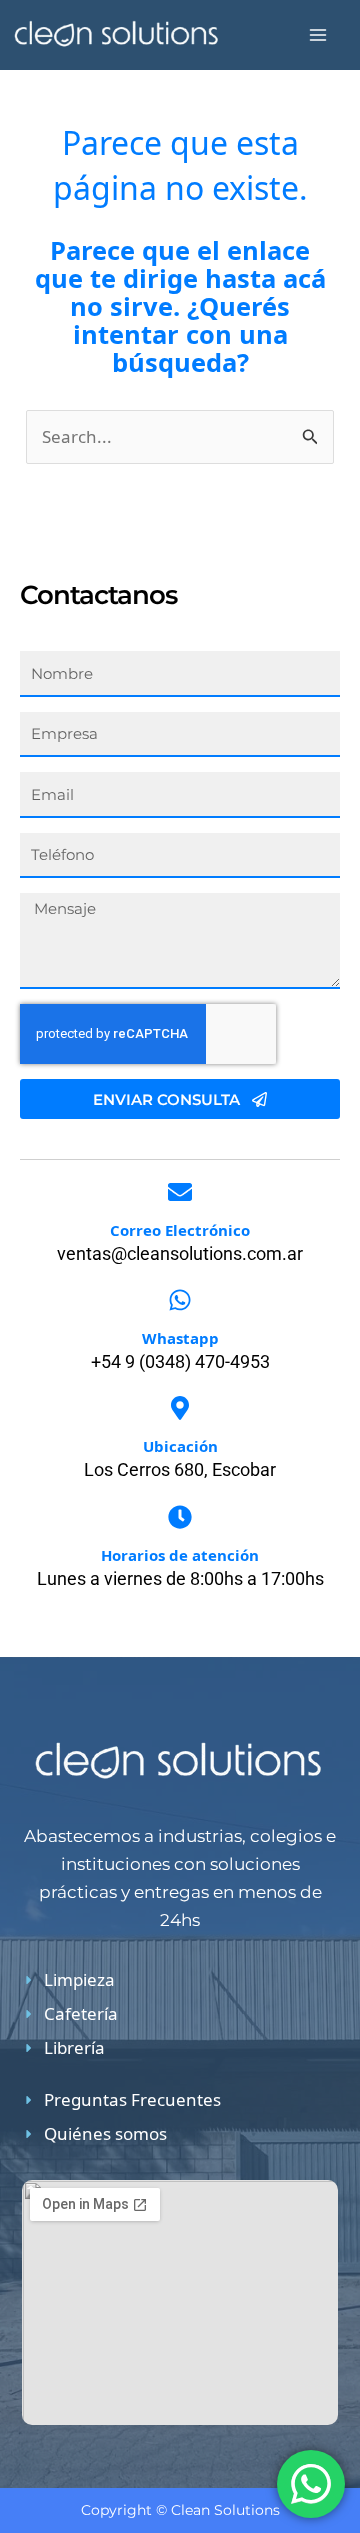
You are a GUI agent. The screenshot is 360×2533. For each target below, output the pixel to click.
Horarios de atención (180, 1555)
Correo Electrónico (180, 1230)
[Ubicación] (180, 1408)
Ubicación (180, 1446)
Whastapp (180, 1338)
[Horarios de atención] (180, 1517)
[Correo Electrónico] (180, 1192)
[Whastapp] (180, 1300)
